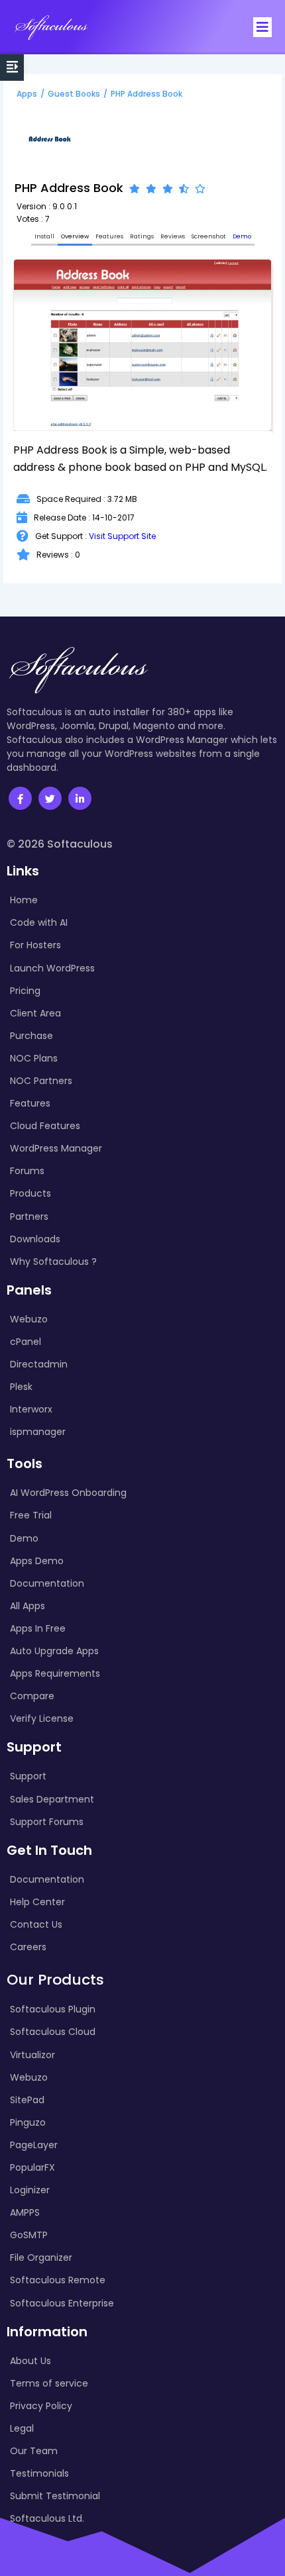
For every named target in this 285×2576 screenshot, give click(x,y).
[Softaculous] (51, 27)
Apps (27, 94)
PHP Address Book (146, 94)
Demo (242, 236)
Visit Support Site (122, 536)
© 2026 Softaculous (60, 844)
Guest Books (74, 94)
